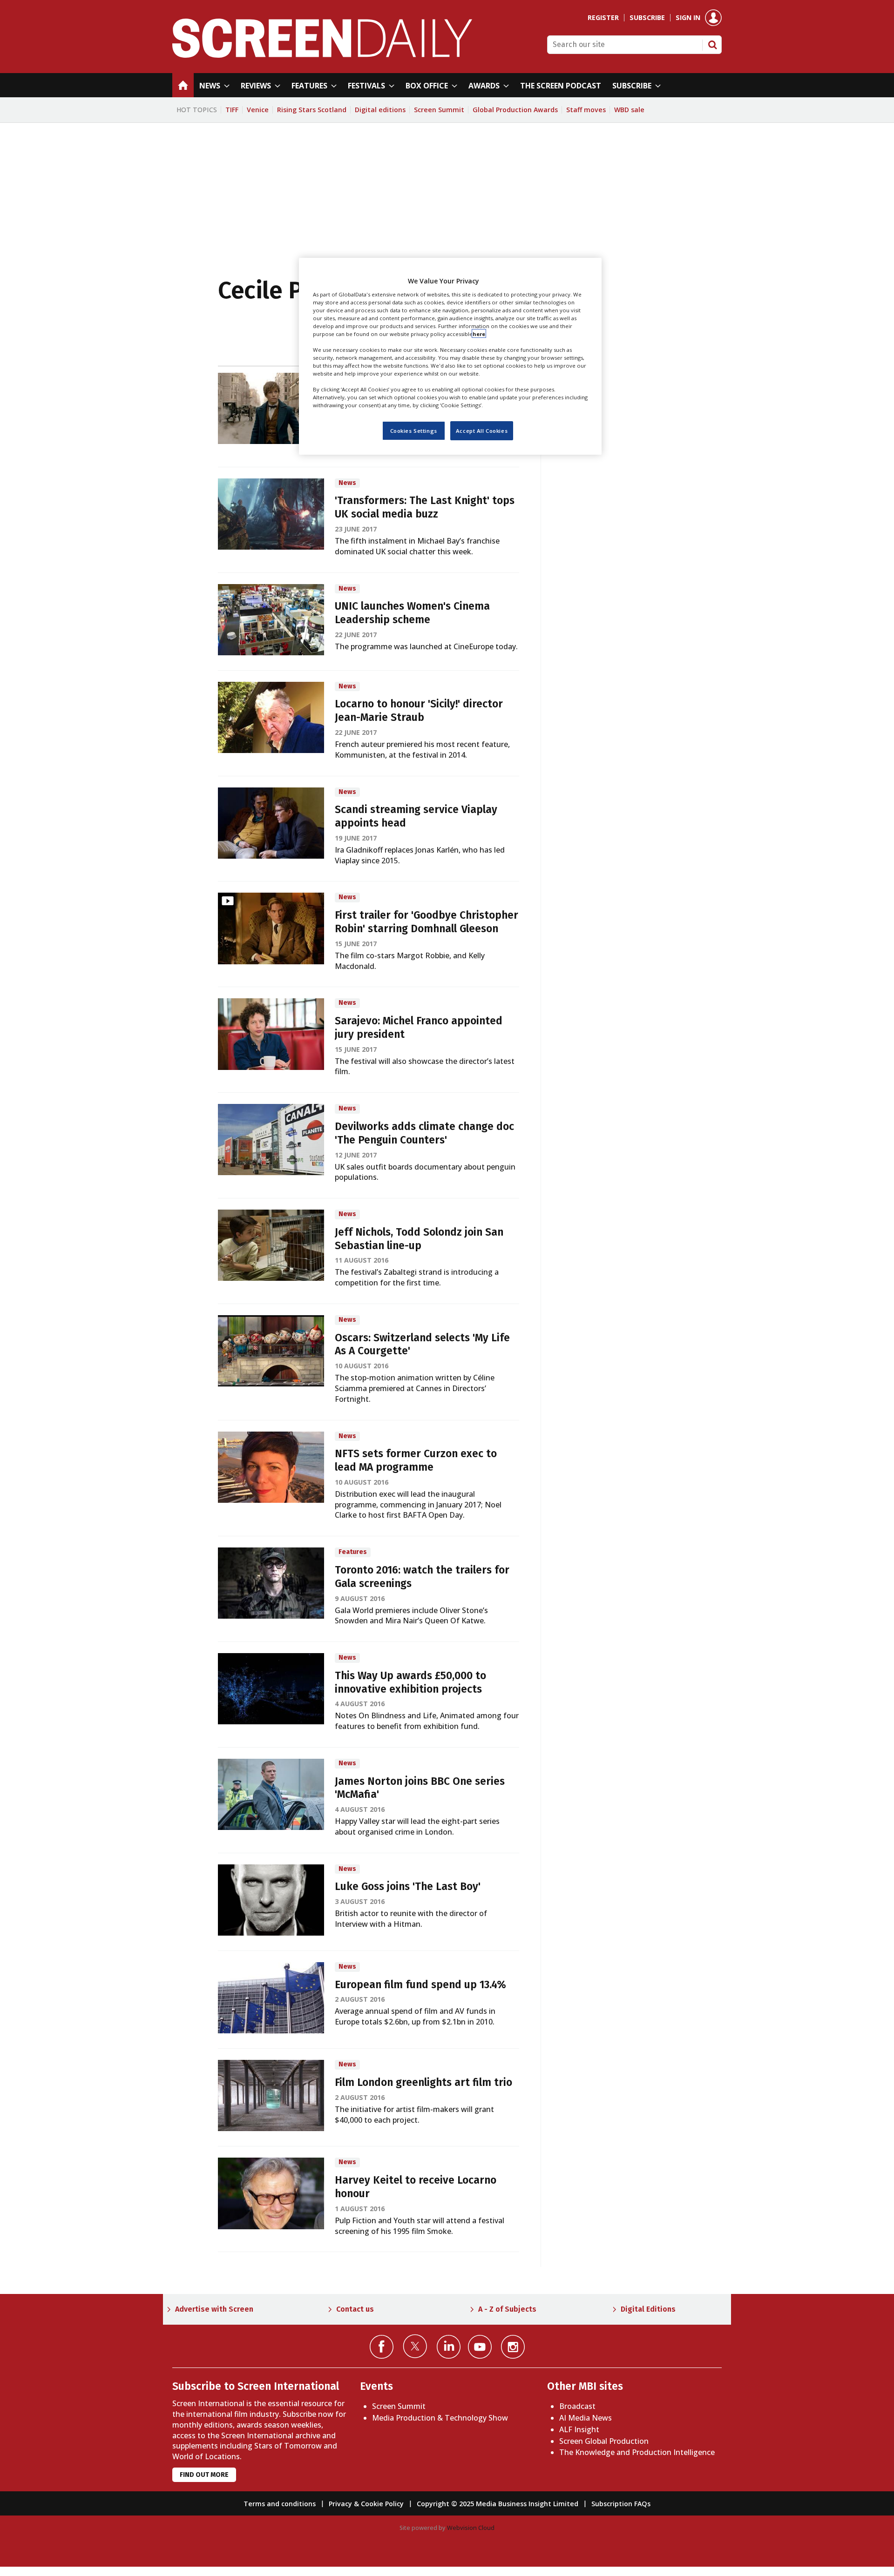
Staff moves (586, 110)
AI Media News (586, 2418)
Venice (258, 110)
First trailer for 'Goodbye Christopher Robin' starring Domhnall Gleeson (427, 922)
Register (603, 18)
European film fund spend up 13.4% (420, 1985)
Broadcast (577, 2406)
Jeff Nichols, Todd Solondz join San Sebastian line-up (419, 1239)
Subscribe (647, 18)
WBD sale (629, 110)
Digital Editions (648, 2309)
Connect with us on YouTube (480, 2347)
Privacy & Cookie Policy (366, 2504)
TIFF (232, 110)
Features (353, 1552)
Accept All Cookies (482, 430)
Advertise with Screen (214, 2309)
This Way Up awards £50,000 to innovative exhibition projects (410, 1682)
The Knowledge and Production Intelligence (637, 2452)
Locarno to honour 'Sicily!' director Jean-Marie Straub (419, 711)
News (347, 483)
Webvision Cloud (471, 2528)
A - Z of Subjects (507, 2309)
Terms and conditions (280, 2504)
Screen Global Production (604, 2441)
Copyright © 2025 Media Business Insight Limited (498, 2504)
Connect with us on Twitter (415, 2346)
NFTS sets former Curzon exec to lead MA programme (416, 1460)
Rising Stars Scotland (312, 110)
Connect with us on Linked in (449, 2347)
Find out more (204, 2475)
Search (712, 45)
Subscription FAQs (621, 2504)
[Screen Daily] (322, 55)
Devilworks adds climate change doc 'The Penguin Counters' (424, 1133)
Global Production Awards (515, 110)
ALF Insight (579, 2429)
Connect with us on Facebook (382, 2347)
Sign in (688, 18)
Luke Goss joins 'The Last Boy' (408, 1887)
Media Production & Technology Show (440, 2418)
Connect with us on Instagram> (513, 2347)
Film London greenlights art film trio (423, 2082)
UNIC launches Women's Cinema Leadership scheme (412, 613)
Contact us (355, 2309)
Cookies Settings (414, 430)
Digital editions (380, 110)
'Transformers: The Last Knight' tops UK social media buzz (425, 507)
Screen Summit (439, 110)
